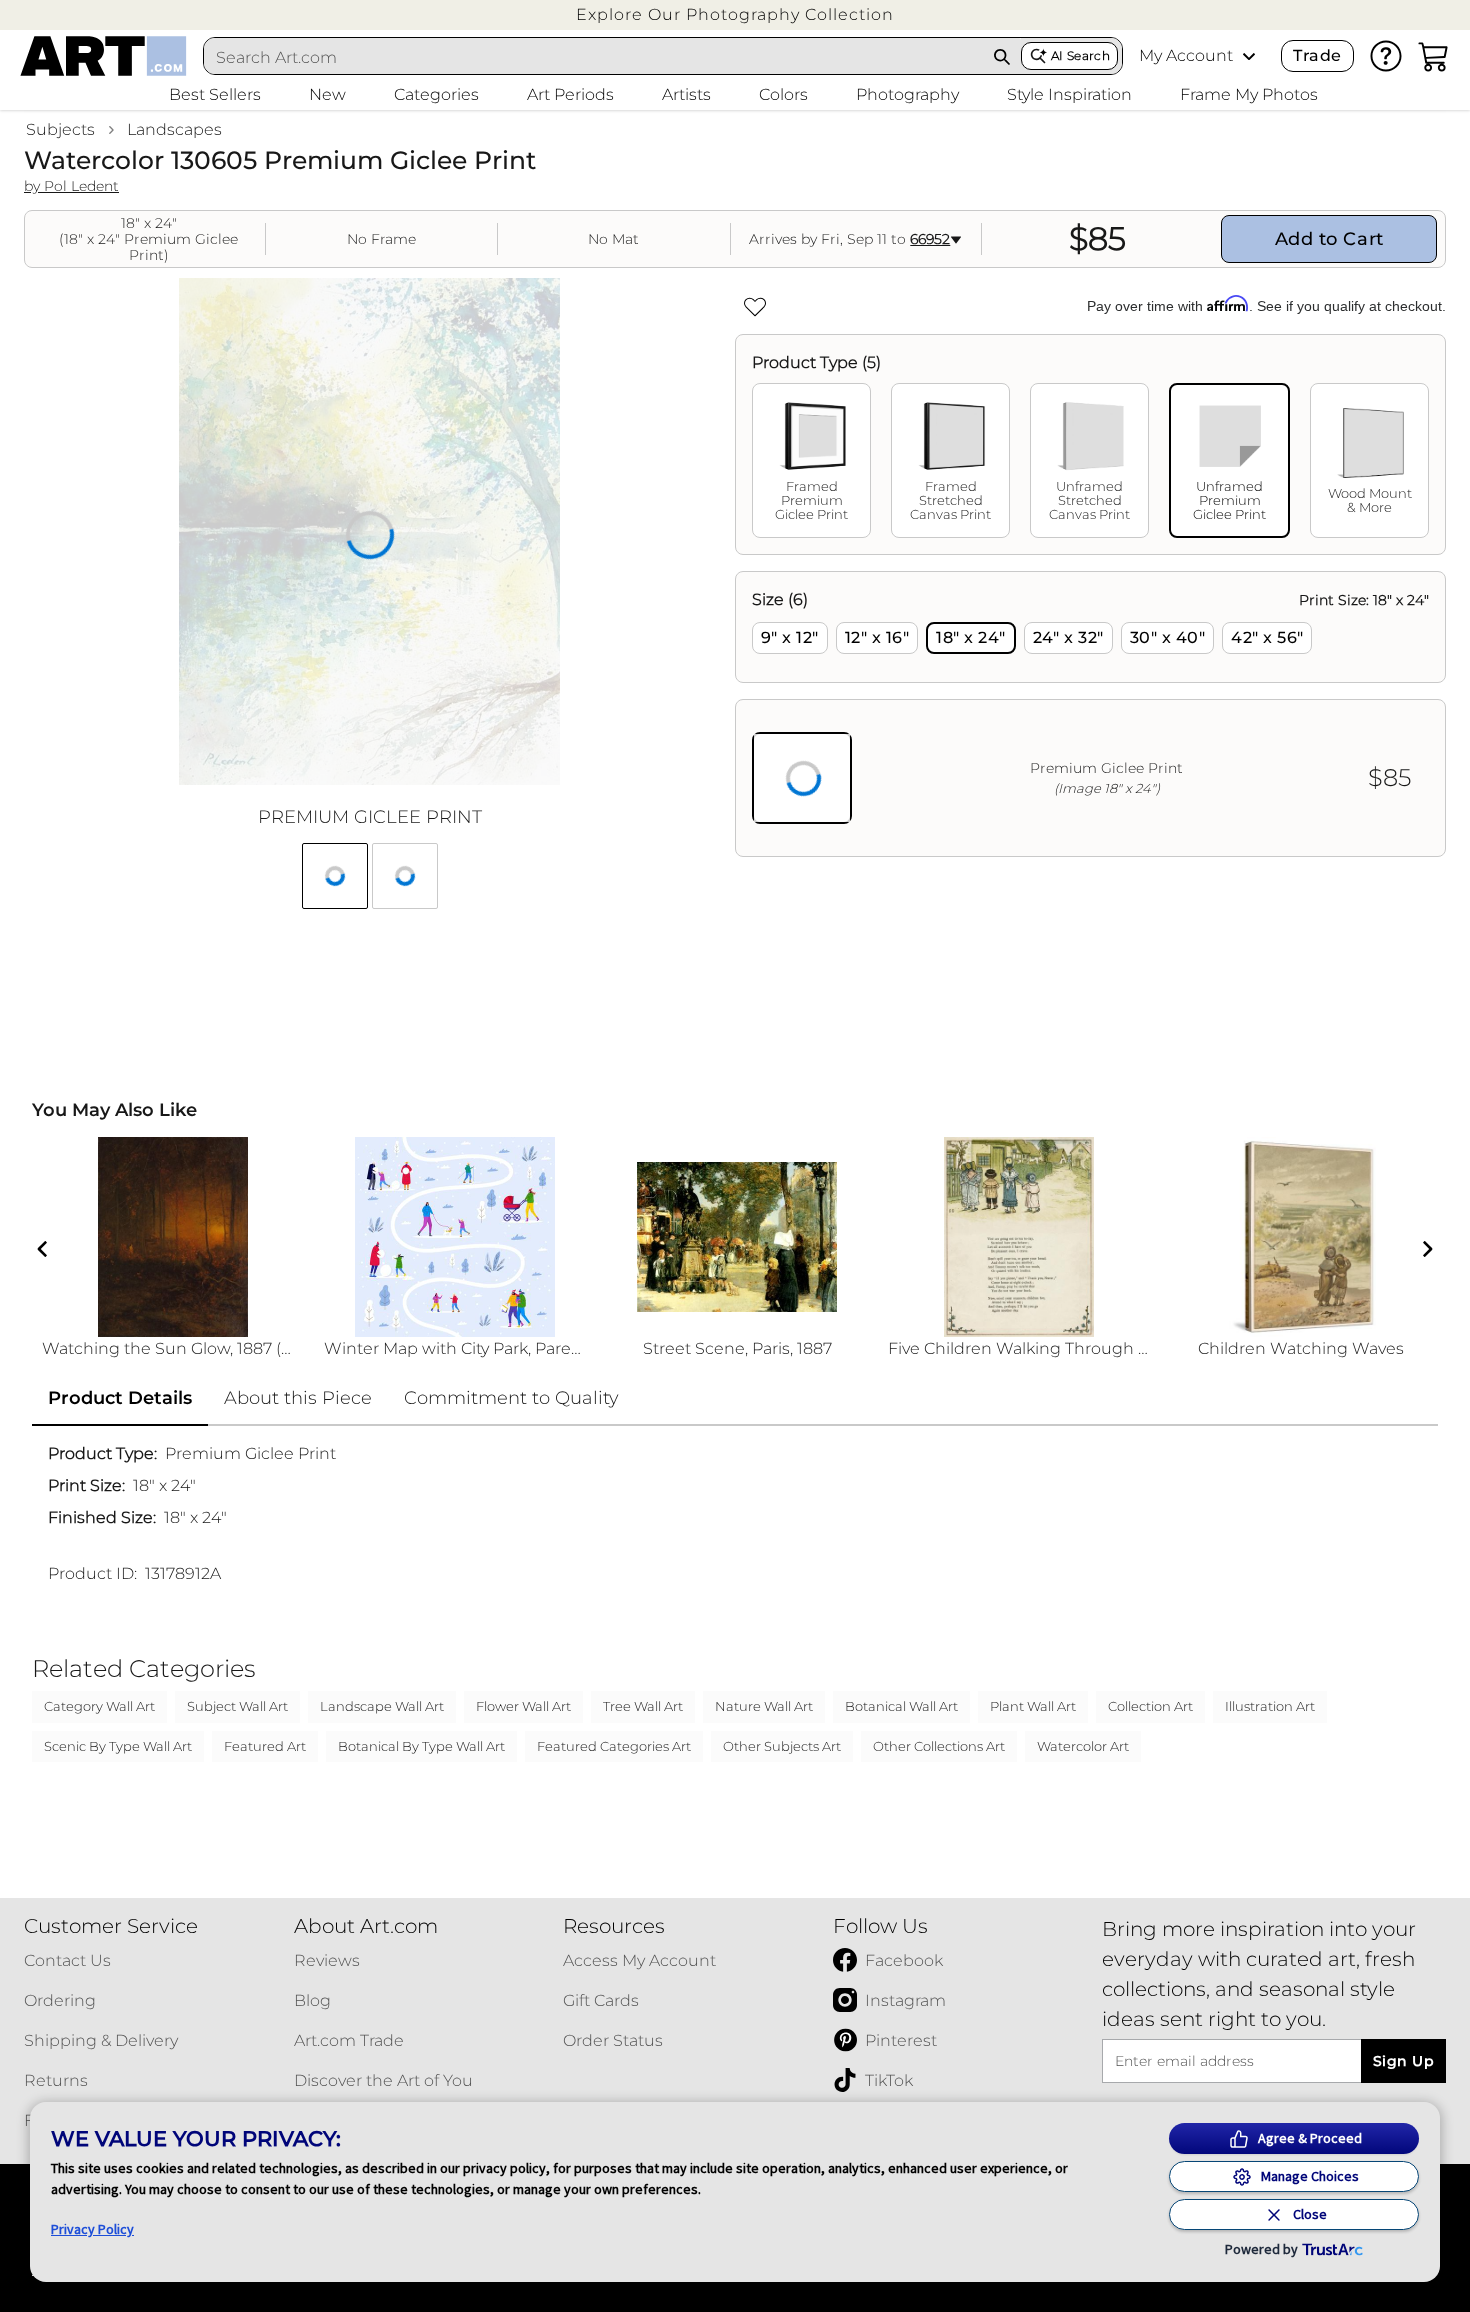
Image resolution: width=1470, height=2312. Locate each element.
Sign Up (1403, 2061)
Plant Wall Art (1033, 1706)
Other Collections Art (939, 1746)
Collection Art (1150, 1706)
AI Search (1080, 55)
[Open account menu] (1249, 56)
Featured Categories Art (614, 1746)
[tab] (811, 460)
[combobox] (594, 57)
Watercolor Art (1083, 1746)
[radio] (790, 638)
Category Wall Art (99, 1706)
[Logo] (103, 56)
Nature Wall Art (764, 1706)
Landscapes (174, 129)
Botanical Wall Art (901, 1706)
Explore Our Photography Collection (735, 14)
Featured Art (265, 1746)
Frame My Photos (1249, 94)
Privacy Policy (92, 2229)
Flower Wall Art (523, 1706)
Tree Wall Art (643, 1706)
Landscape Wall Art (382, 1706)
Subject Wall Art (237, 1706)
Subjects (60, 129)
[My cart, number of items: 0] (1434, 56)
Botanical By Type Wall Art (421, 1746)
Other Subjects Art (782, 1746)
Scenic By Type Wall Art (118, 1746)
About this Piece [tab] (298, 1398)
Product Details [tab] (120, 1398)
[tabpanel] (1090, 714)
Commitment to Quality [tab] (511, 1398)
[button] (735, 14)
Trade (1317, 55)
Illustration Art (1270, 1706)
